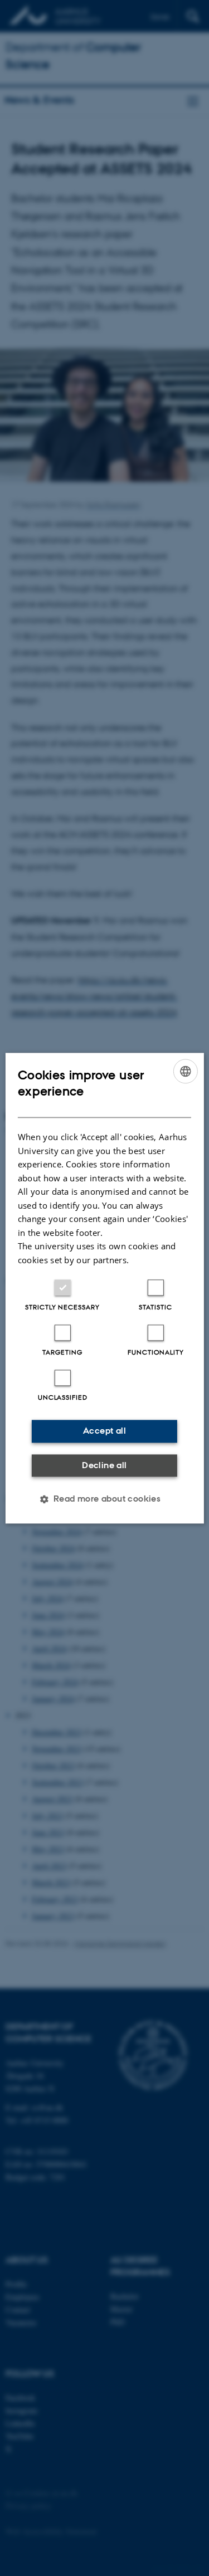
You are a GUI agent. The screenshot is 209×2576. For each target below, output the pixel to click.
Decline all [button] (104, 1465)
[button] (105, 1499)
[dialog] (104, 1288)
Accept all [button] (104, 1431)
